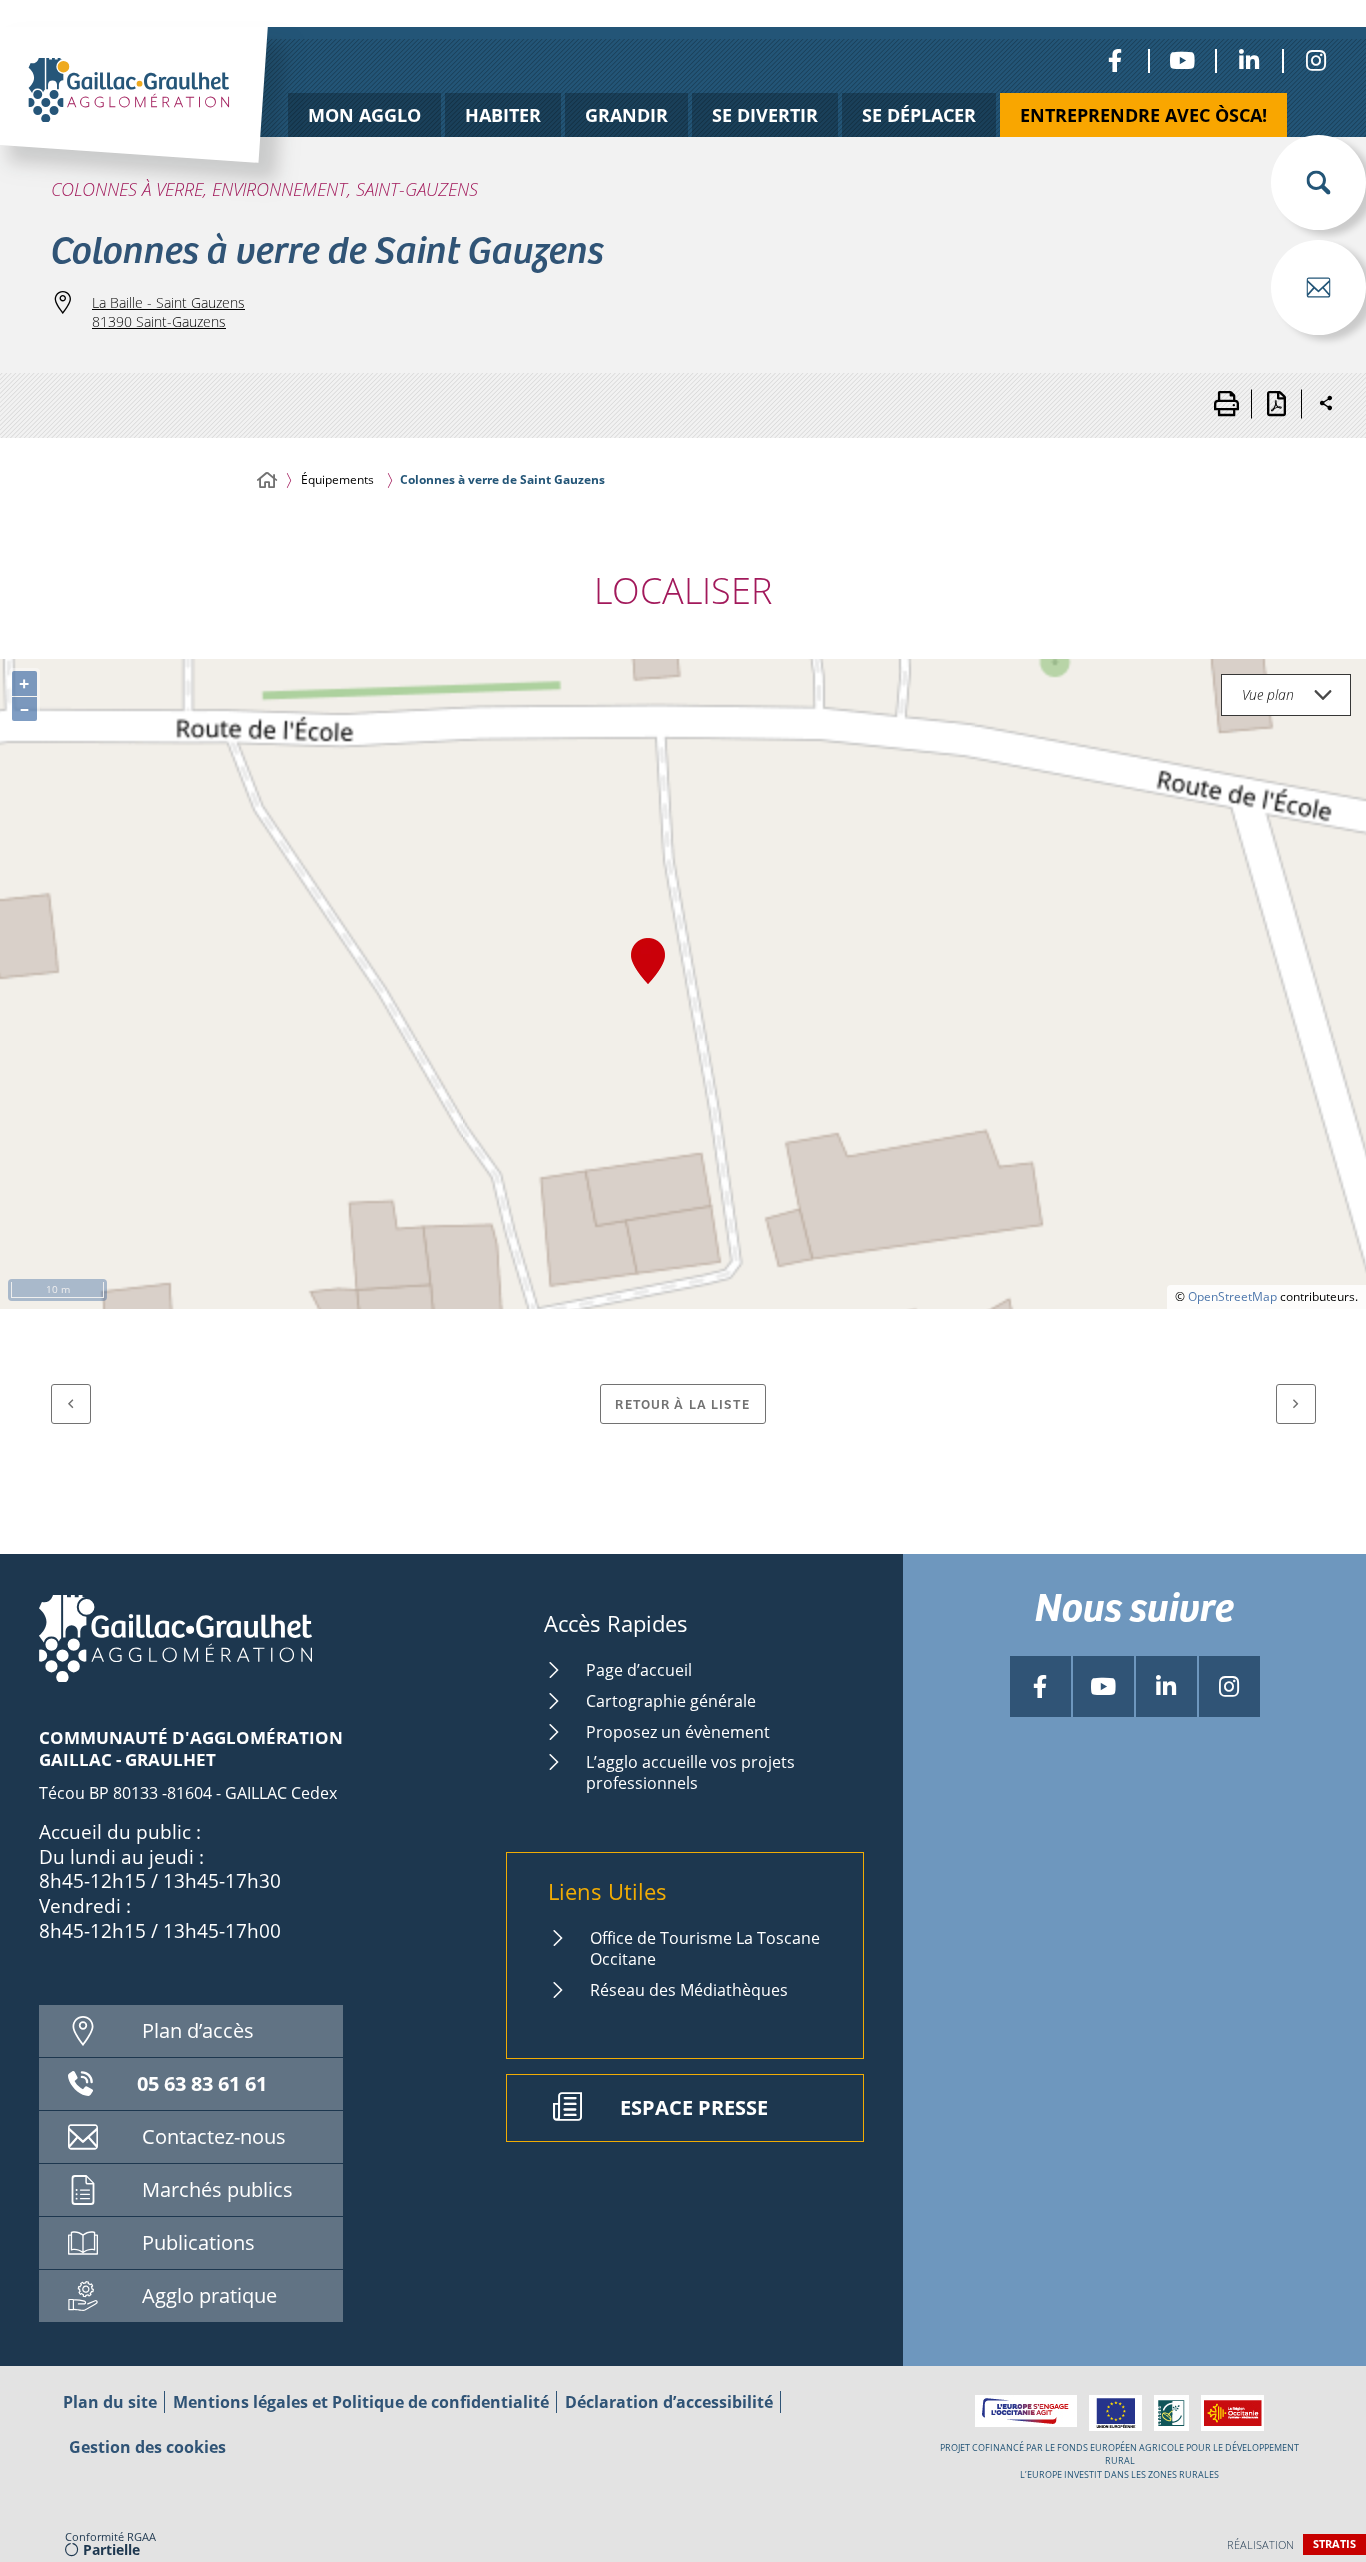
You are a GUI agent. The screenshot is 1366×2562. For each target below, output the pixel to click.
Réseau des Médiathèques (689, 1990)
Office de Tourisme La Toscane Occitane (705, 1948)
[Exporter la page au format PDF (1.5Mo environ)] (1276, 404)
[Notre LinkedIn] (1248, 60)
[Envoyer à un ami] (1318, 287)
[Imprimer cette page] (1226, 404)
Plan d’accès (198, 2030)
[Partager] (1326, 404)
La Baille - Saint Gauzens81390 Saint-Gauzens (168, 312)
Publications (198, 2242)
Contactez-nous (214, 2136)
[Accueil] (267, 480)
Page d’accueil (639, 1670)
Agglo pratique (209, 2295)
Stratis (1334, 2543)
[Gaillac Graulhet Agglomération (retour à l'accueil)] (165, 117)
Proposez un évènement (678, 1732)
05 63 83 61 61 (202, 2083)
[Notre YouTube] (1181, 60)
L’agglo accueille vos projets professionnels (690, 1772)
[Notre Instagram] (1315, 60)
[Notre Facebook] (1114, 60)
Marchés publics (217, 2189)
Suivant (1296, 1404)
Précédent (71, 1404)
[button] (1318, 182)
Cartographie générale (671, 1701)
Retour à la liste (682, 1403)
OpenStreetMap (1232, 1296)
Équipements (337, 479)
